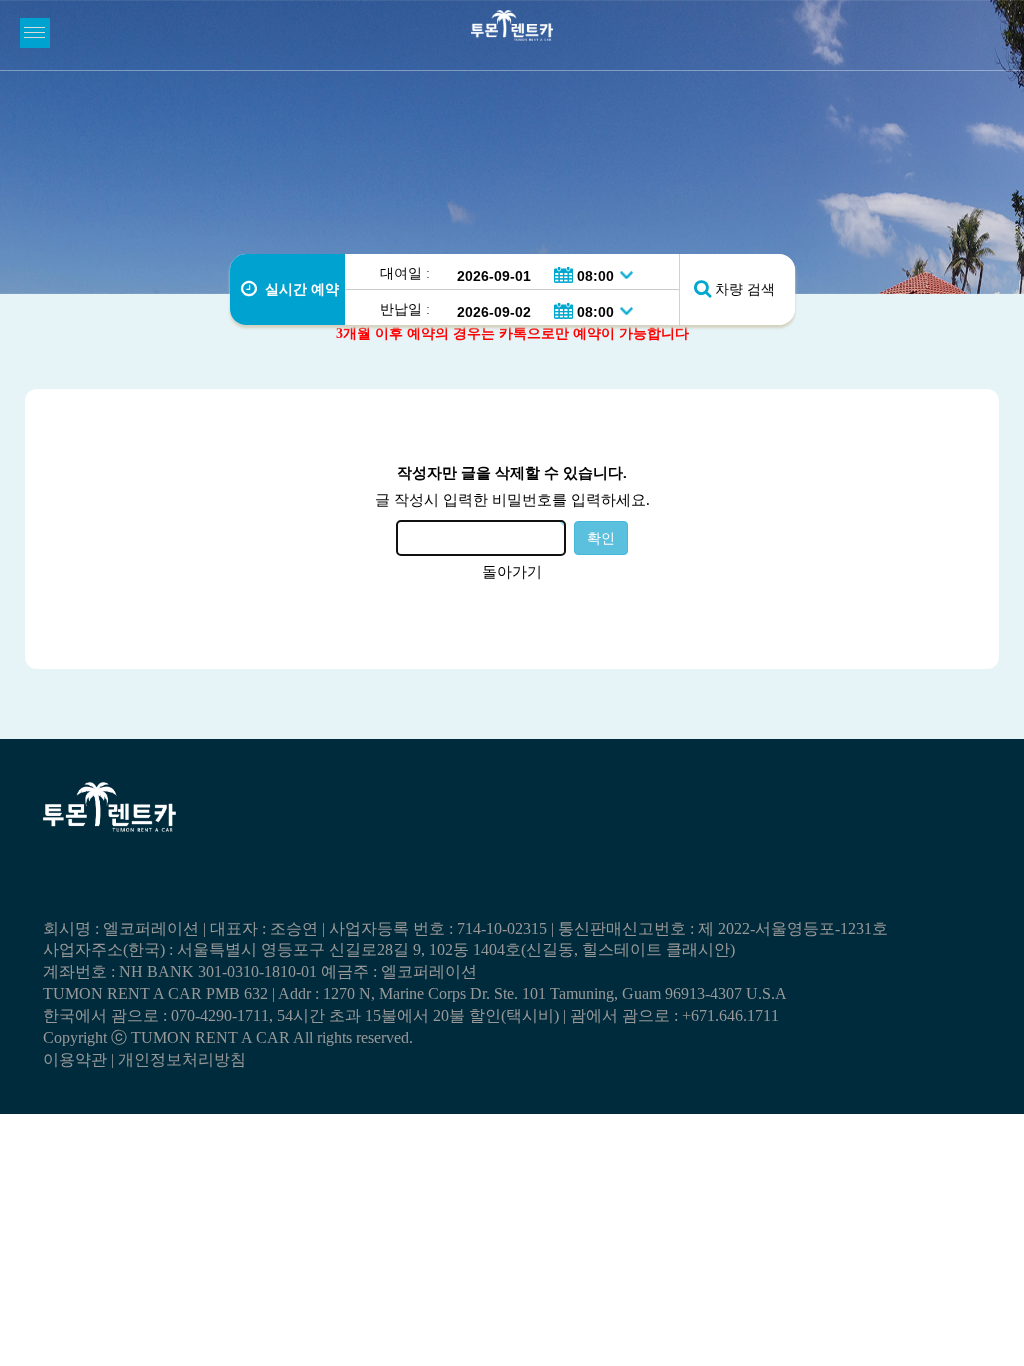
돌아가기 (512, 572)
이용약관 (75, 1059)
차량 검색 (745, 289)
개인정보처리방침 (182, 1059)
